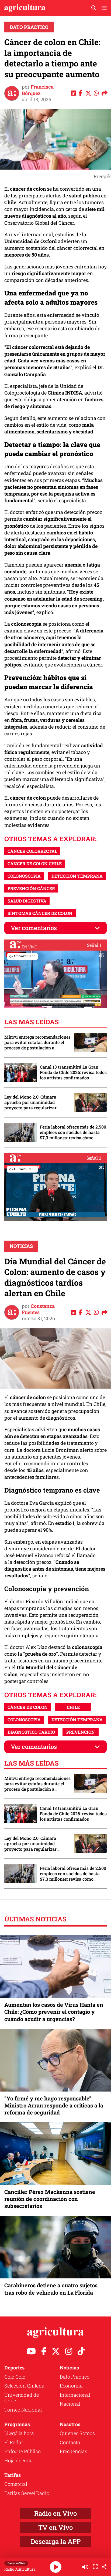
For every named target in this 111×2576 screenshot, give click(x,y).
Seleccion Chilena (24, 2386)
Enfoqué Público (22, 2451)
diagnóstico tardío (31, 1732)
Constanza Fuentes (38, 1309)
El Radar (14, 2442)
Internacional (75, 2395)
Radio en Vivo (55, 2513)
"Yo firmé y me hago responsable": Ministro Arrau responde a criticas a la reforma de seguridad (54, 2105)
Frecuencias (74, 2451)
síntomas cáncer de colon (40, 913)
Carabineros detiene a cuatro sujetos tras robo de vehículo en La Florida (51, 2289)
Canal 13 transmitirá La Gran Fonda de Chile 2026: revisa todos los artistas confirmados (73, 1072)
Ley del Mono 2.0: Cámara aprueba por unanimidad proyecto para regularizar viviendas (30, 1102)
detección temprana (77, 876)
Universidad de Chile (22, 2398)
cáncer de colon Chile (35, 863)
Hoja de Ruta (19, 2460)
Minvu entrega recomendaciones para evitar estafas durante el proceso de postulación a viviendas (37, 1042)
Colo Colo (15, 2377)
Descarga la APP (56, 2541)
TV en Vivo (55, 2527)
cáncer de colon (28, 1707)
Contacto (70, 2442)
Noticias (21, 1246)
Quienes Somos (77, 2433)
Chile (73, 1707)
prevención (81, 1732)
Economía (71, 2386)
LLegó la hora (19, 2433)
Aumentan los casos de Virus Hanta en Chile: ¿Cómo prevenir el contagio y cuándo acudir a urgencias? (54, 2012)
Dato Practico (29, 27)
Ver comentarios (34, 928)
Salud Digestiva (27, 901)
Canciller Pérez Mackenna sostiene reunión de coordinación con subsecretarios (50, 2199)
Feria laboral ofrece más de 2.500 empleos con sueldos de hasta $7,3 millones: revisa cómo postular (73, 1132)
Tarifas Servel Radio (27, 2493)
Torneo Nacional (23, 2410)
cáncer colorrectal (32, 851)
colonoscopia (24, 876)
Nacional (70, 2404)
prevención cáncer (31, 888)
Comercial (16, 2484)
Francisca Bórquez (38, 90)
